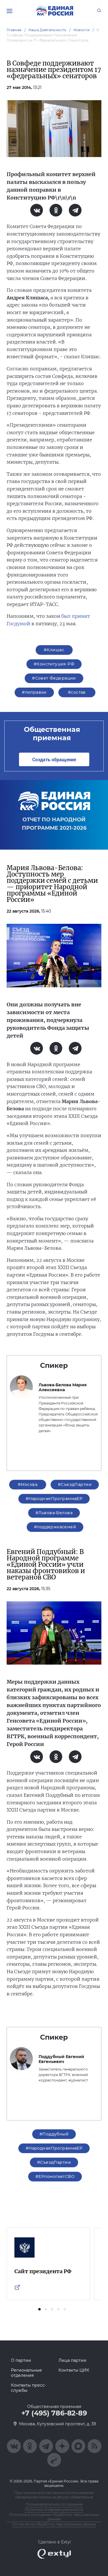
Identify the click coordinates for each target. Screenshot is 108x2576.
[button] (39, 2309)
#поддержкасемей (55, 1527)
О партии (21, 2360)
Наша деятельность (48, 30)
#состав (77, 692)
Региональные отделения (26, 2373)
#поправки (34, 692)
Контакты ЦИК (74, 2370)
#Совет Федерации (54, 678)
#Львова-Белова (54, 1513)
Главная (14, 30)
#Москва (28, 1484)
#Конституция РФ (54, 664)
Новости (82, 30)
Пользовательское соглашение (54, 2504)
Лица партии (72, 2360)
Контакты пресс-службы (29, 2388)
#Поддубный (54, 2134)
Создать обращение (54, 759)
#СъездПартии (75, 1484)
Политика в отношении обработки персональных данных (54, 2517)
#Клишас (54, 650)
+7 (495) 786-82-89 (54, 2413)
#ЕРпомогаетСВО (55, 2176)
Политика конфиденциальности (54, 2509)
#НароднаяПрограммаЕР (54, 1499)
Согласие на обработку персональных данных (54, 2524)
